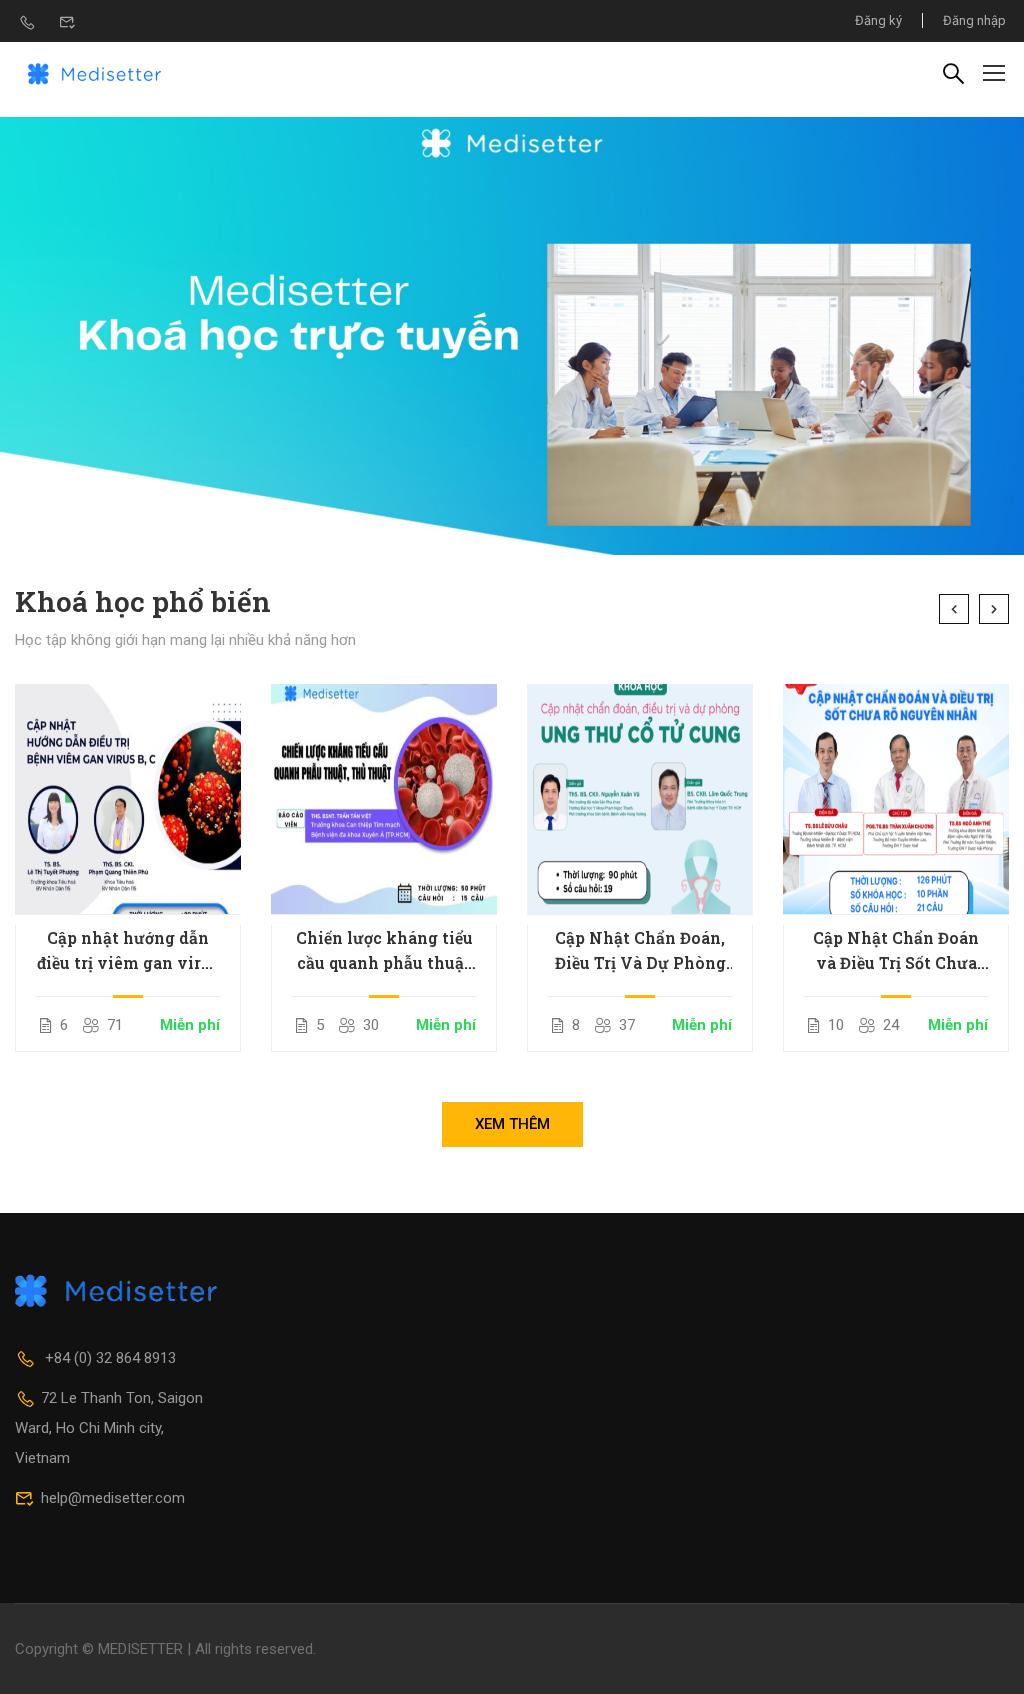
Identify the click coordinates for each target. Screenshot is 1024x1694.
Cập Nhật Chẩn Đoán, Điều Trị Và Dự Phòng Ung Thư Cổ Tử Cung (640, 951)
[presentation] (954, 609)
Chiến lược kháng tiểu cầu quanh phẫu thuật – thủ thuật (384, 951)
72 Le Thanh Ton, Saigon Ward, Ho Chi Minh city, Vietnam (109, 1428)
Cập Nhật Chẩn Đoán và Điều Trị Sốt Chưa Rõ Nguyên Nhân (896, 951)
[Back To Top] (984, 1659)
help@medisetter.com (113, 1498)
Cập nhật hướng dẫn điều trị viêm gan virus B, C (128, 951)
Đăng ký (878, 20)
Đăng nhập (974, 20)
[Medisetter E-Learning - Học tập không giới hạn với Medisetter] (95, 72)
